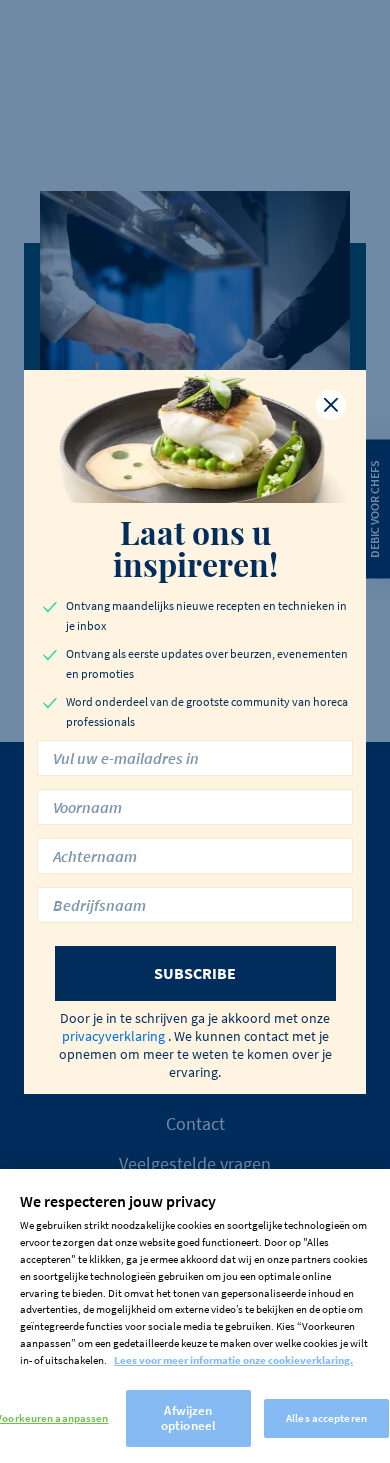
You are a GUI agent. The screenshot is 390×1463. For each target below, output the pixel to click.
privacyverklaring (113, 1036)
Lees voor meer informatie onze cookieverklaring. (233, 1360)
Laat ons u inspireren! (195, 548)
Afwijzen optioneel (188, 1418)
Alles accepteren (326, 1418)
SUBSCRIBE (195, 973)
